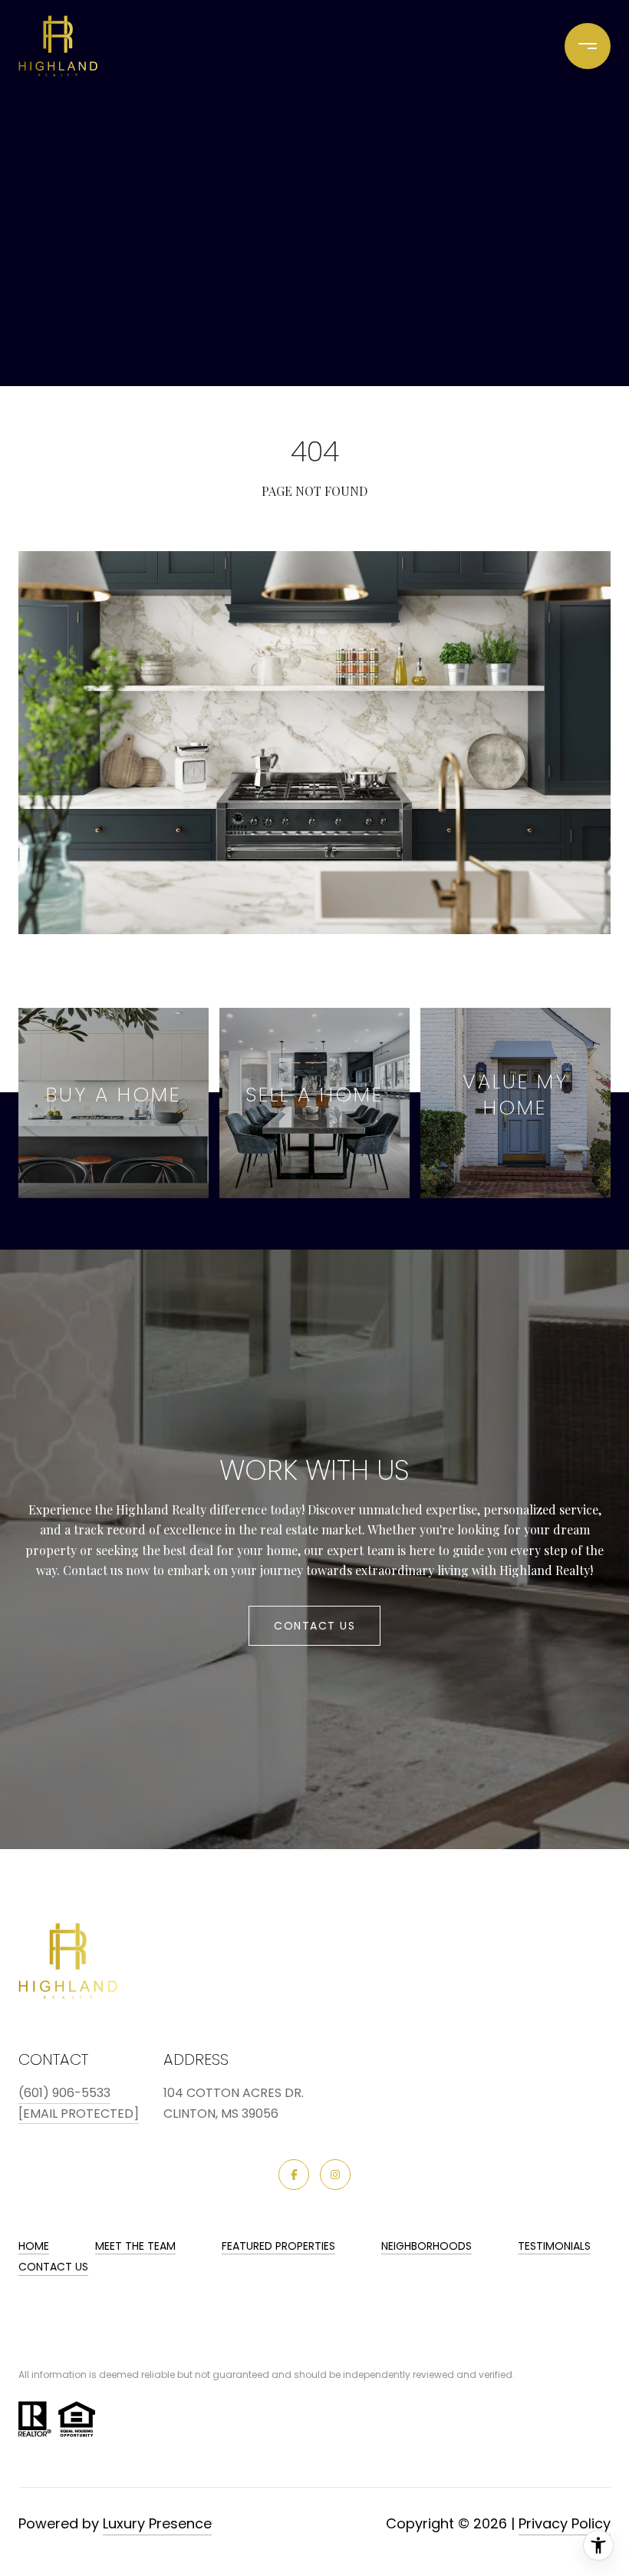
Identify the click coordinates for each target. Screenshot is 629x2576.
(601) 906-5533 (64, 2093)
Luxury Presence (157, 2523)
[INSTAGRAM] (335, 2175)
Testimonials (554, 2246)
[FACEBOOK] (294, 2175)
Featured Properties (278, 2246)
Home (34, 2246)
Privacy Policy (565, 2523)
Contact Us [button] (314, 1626)
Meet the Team (135, 2246)
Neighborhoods (426, 2246)
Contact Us (53, 2267)
